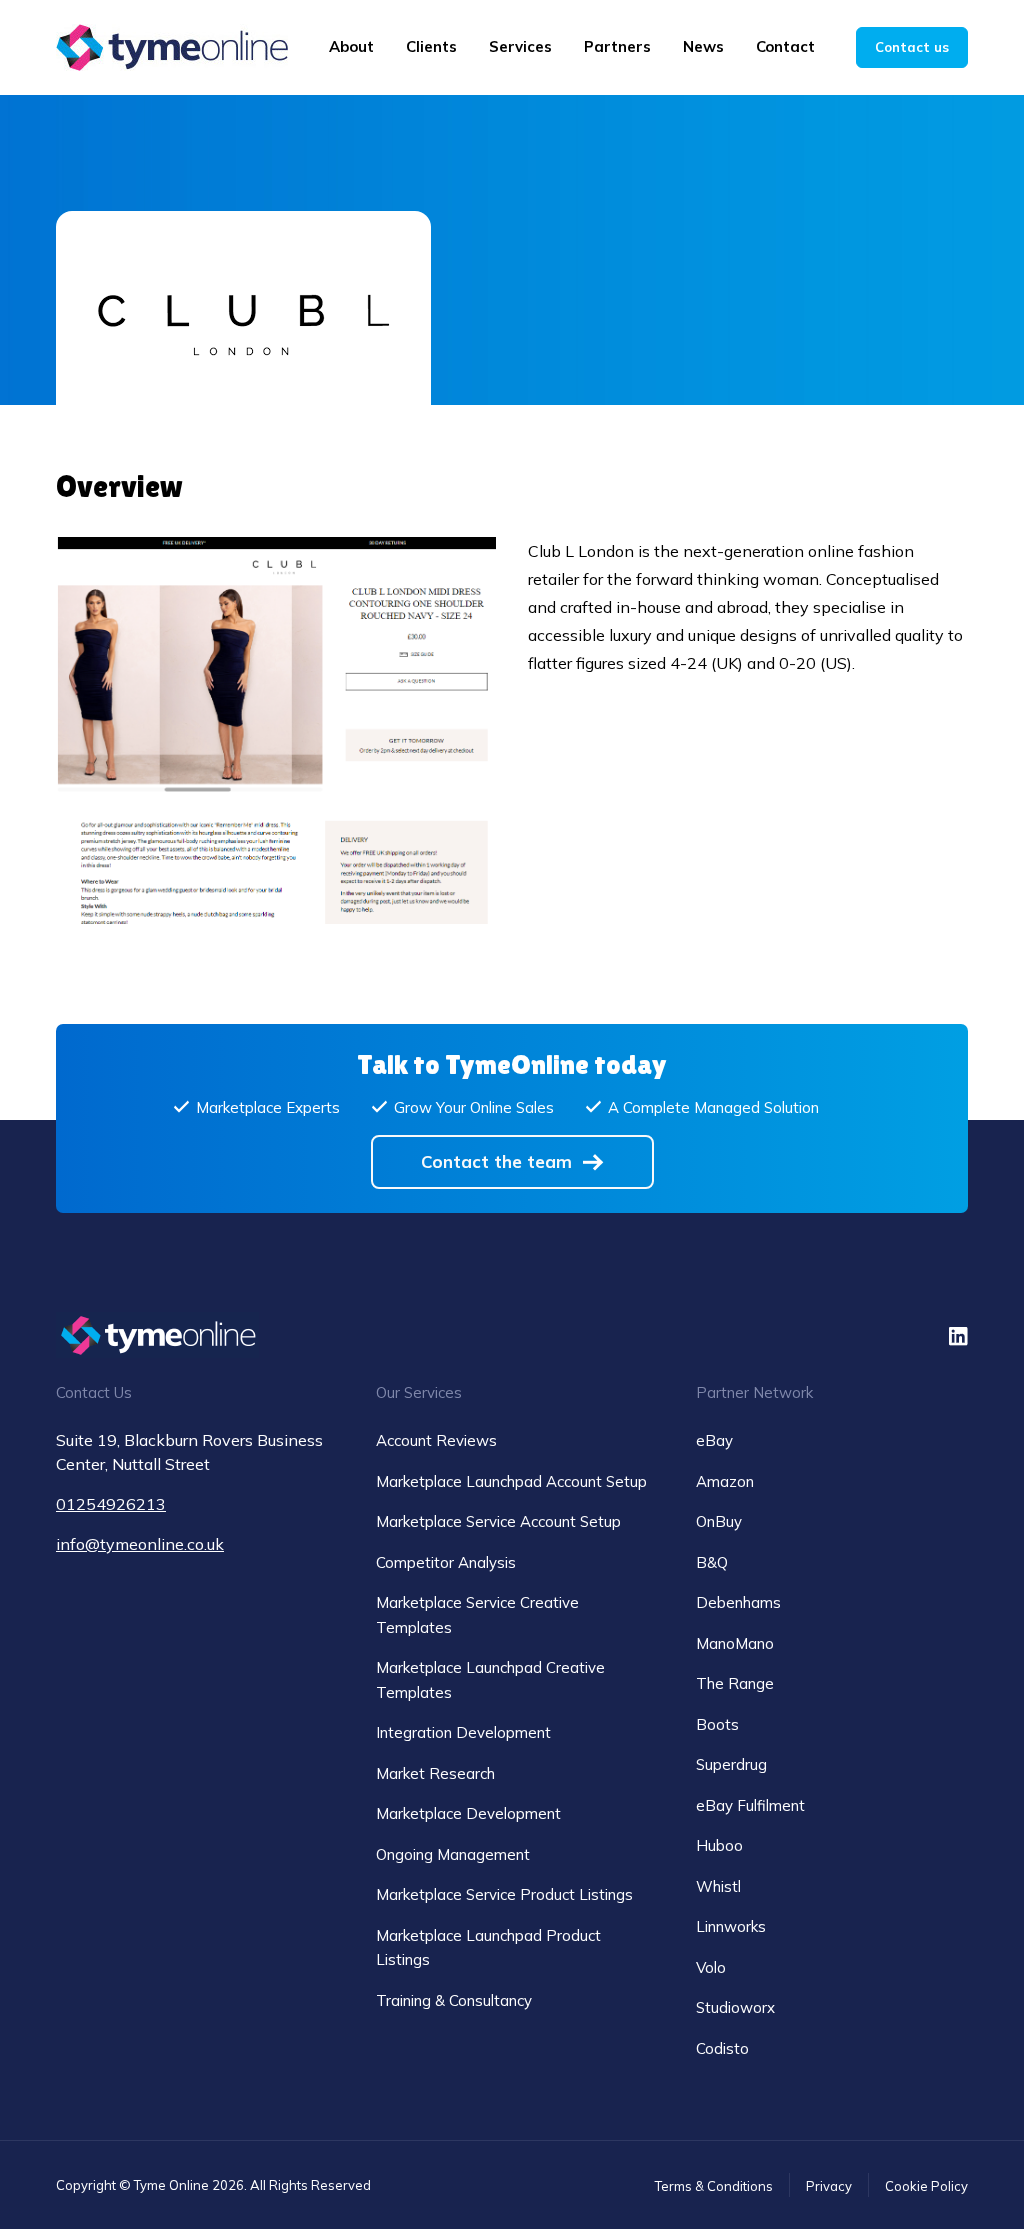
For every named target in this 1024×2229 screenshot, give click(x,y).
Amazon (725, 1481)
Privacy (829, 2186)
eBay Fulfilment (750, 1805)
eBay (714, 1440)
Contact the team (496, 1161)
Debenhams (738, 1602)
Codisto (722, 2048)
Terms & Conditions (714, 2186)
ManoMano (735, 1643)
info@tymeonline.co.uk (140, 1544)
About (351, 46)
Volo (711, 1967)
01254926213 (111, 1504)
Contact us (912, 47)
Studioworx (735, 2007)
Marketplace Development (468, 1813)
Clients (431, 46)
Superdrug (731, 1764)
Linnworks (731, 1926)
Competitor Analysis (446, 1562)
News (703, 46)
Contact (785, 46)
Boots (717, 1724)
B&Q (712, 1562)
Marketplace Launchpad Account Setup (511, 1481)
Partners (617, 46)
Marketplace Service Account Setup (498, 1521)
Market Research (435, 1773)
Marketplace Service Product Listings (504, 1894)
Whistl (718, 1886)
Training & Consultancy (454, 2000)
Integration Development (463, 1732)
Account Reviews (436, 1440)
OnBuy (719, 1521)
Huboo (719, 1845)
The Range (735, 1683)
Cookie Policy (926, 2186)
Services (520, 46)
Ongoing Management (453, 1854)
